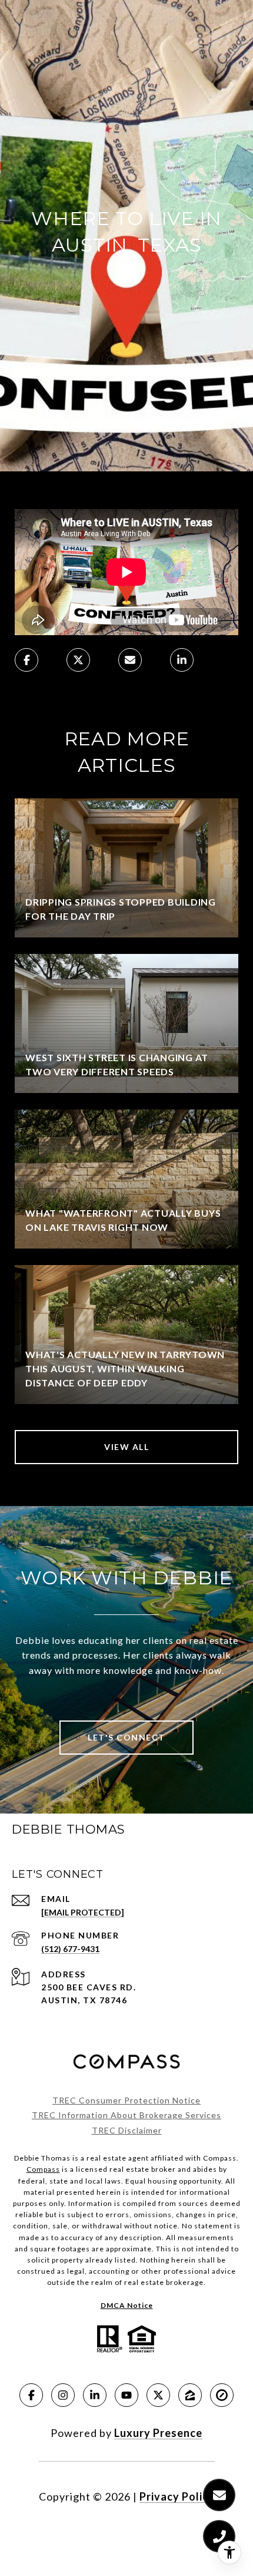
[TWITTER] (158, 2395)
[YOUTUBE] (126, 2395)
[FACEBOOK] (31, 2395)
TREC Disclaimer (127, 2130)
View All (126, 1447)
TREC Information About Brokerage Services (126, 2115)
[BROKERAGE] (222, 2395)
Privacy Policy (177, 2496)
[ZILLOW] (190, 2395)
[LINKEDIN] (95, 2395)
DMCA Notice (127, 2305)
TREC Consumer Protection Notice (126, 2100)
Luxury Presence (158, 2433)
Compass (43, 2169)
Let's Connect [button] (126, 1737)
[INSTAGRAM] (63, 2395)
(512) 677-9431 (70, 1949)
